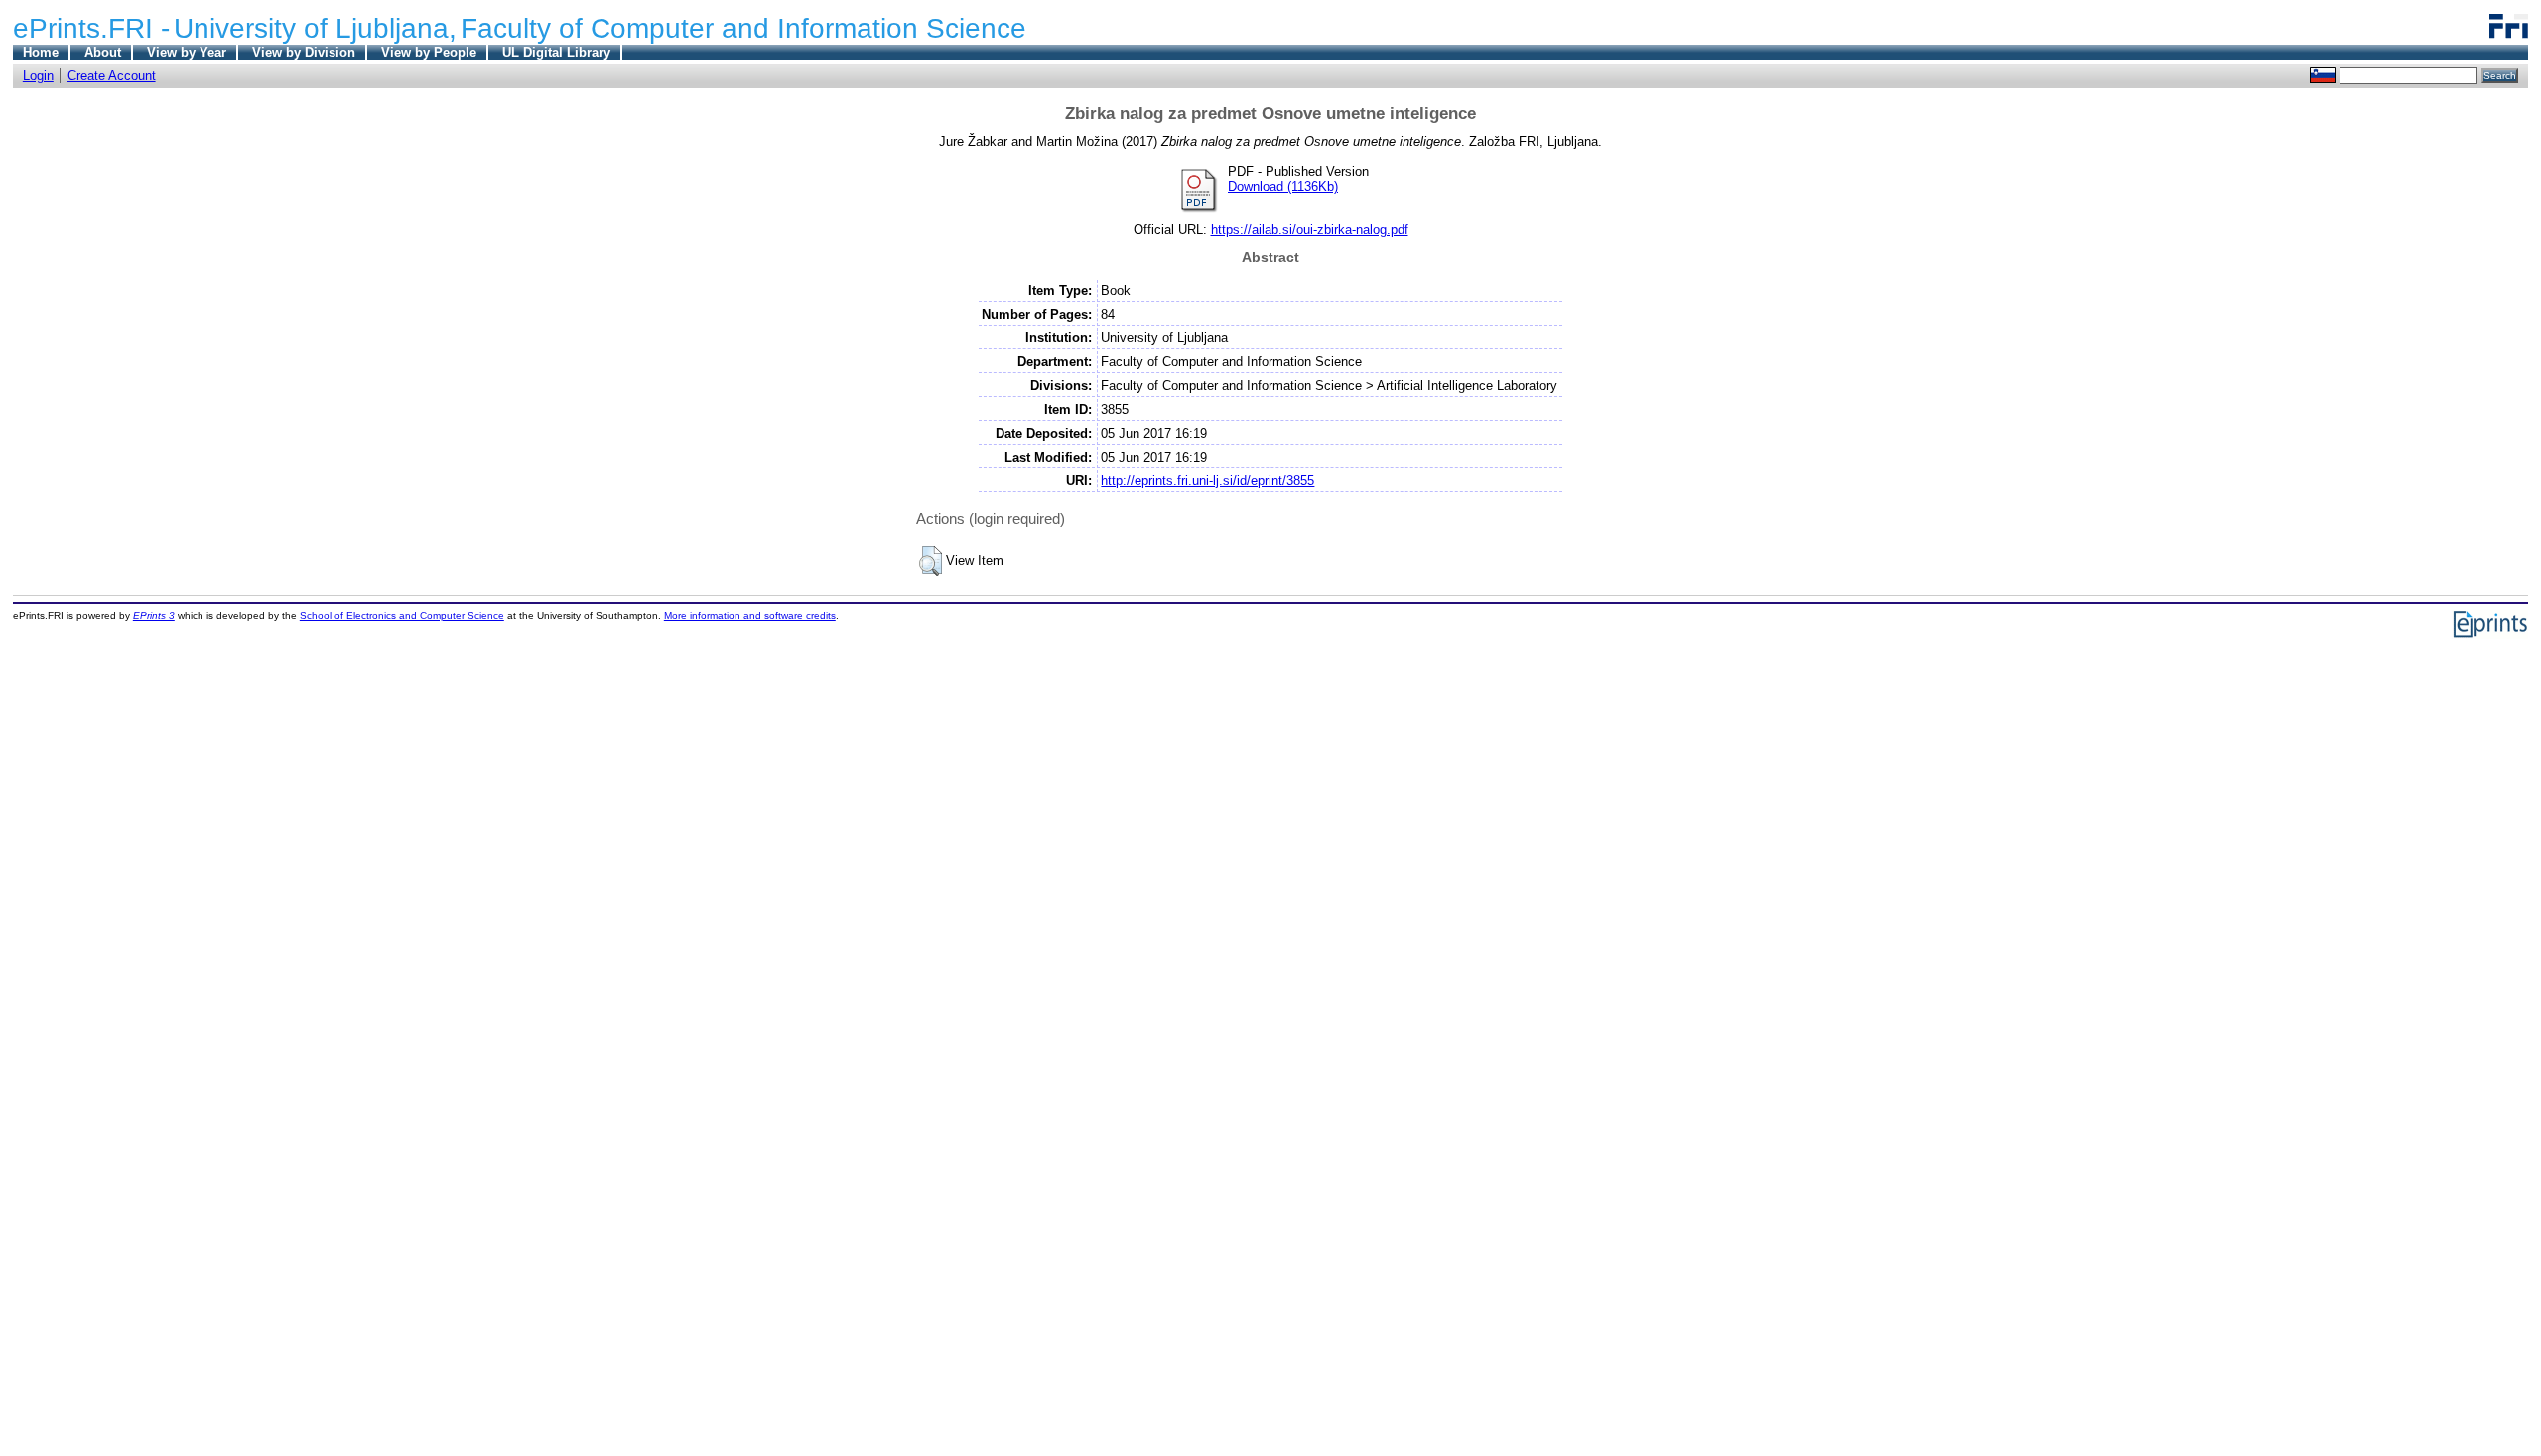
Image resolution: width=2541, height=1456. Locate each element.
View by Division (304, 52)
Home (41, 52)
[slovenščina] (2323, 75)
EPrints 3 (154, 616)
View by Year (187, 52)
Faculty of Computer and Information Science (743, 28)
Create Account (112, 76)
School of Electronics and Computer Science (402, 616)
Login (38, 76)
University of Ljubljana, (315, 28)
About (103, 52)
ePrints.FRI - (91, 28)
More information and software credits (750, 616)
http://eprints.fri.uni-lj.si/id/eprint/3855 (1207, 481)
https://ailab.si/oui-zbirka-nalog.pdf (1310, 230)
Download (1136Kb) (1283, 186)
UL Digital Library (556, 52)
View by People (429, 52)
